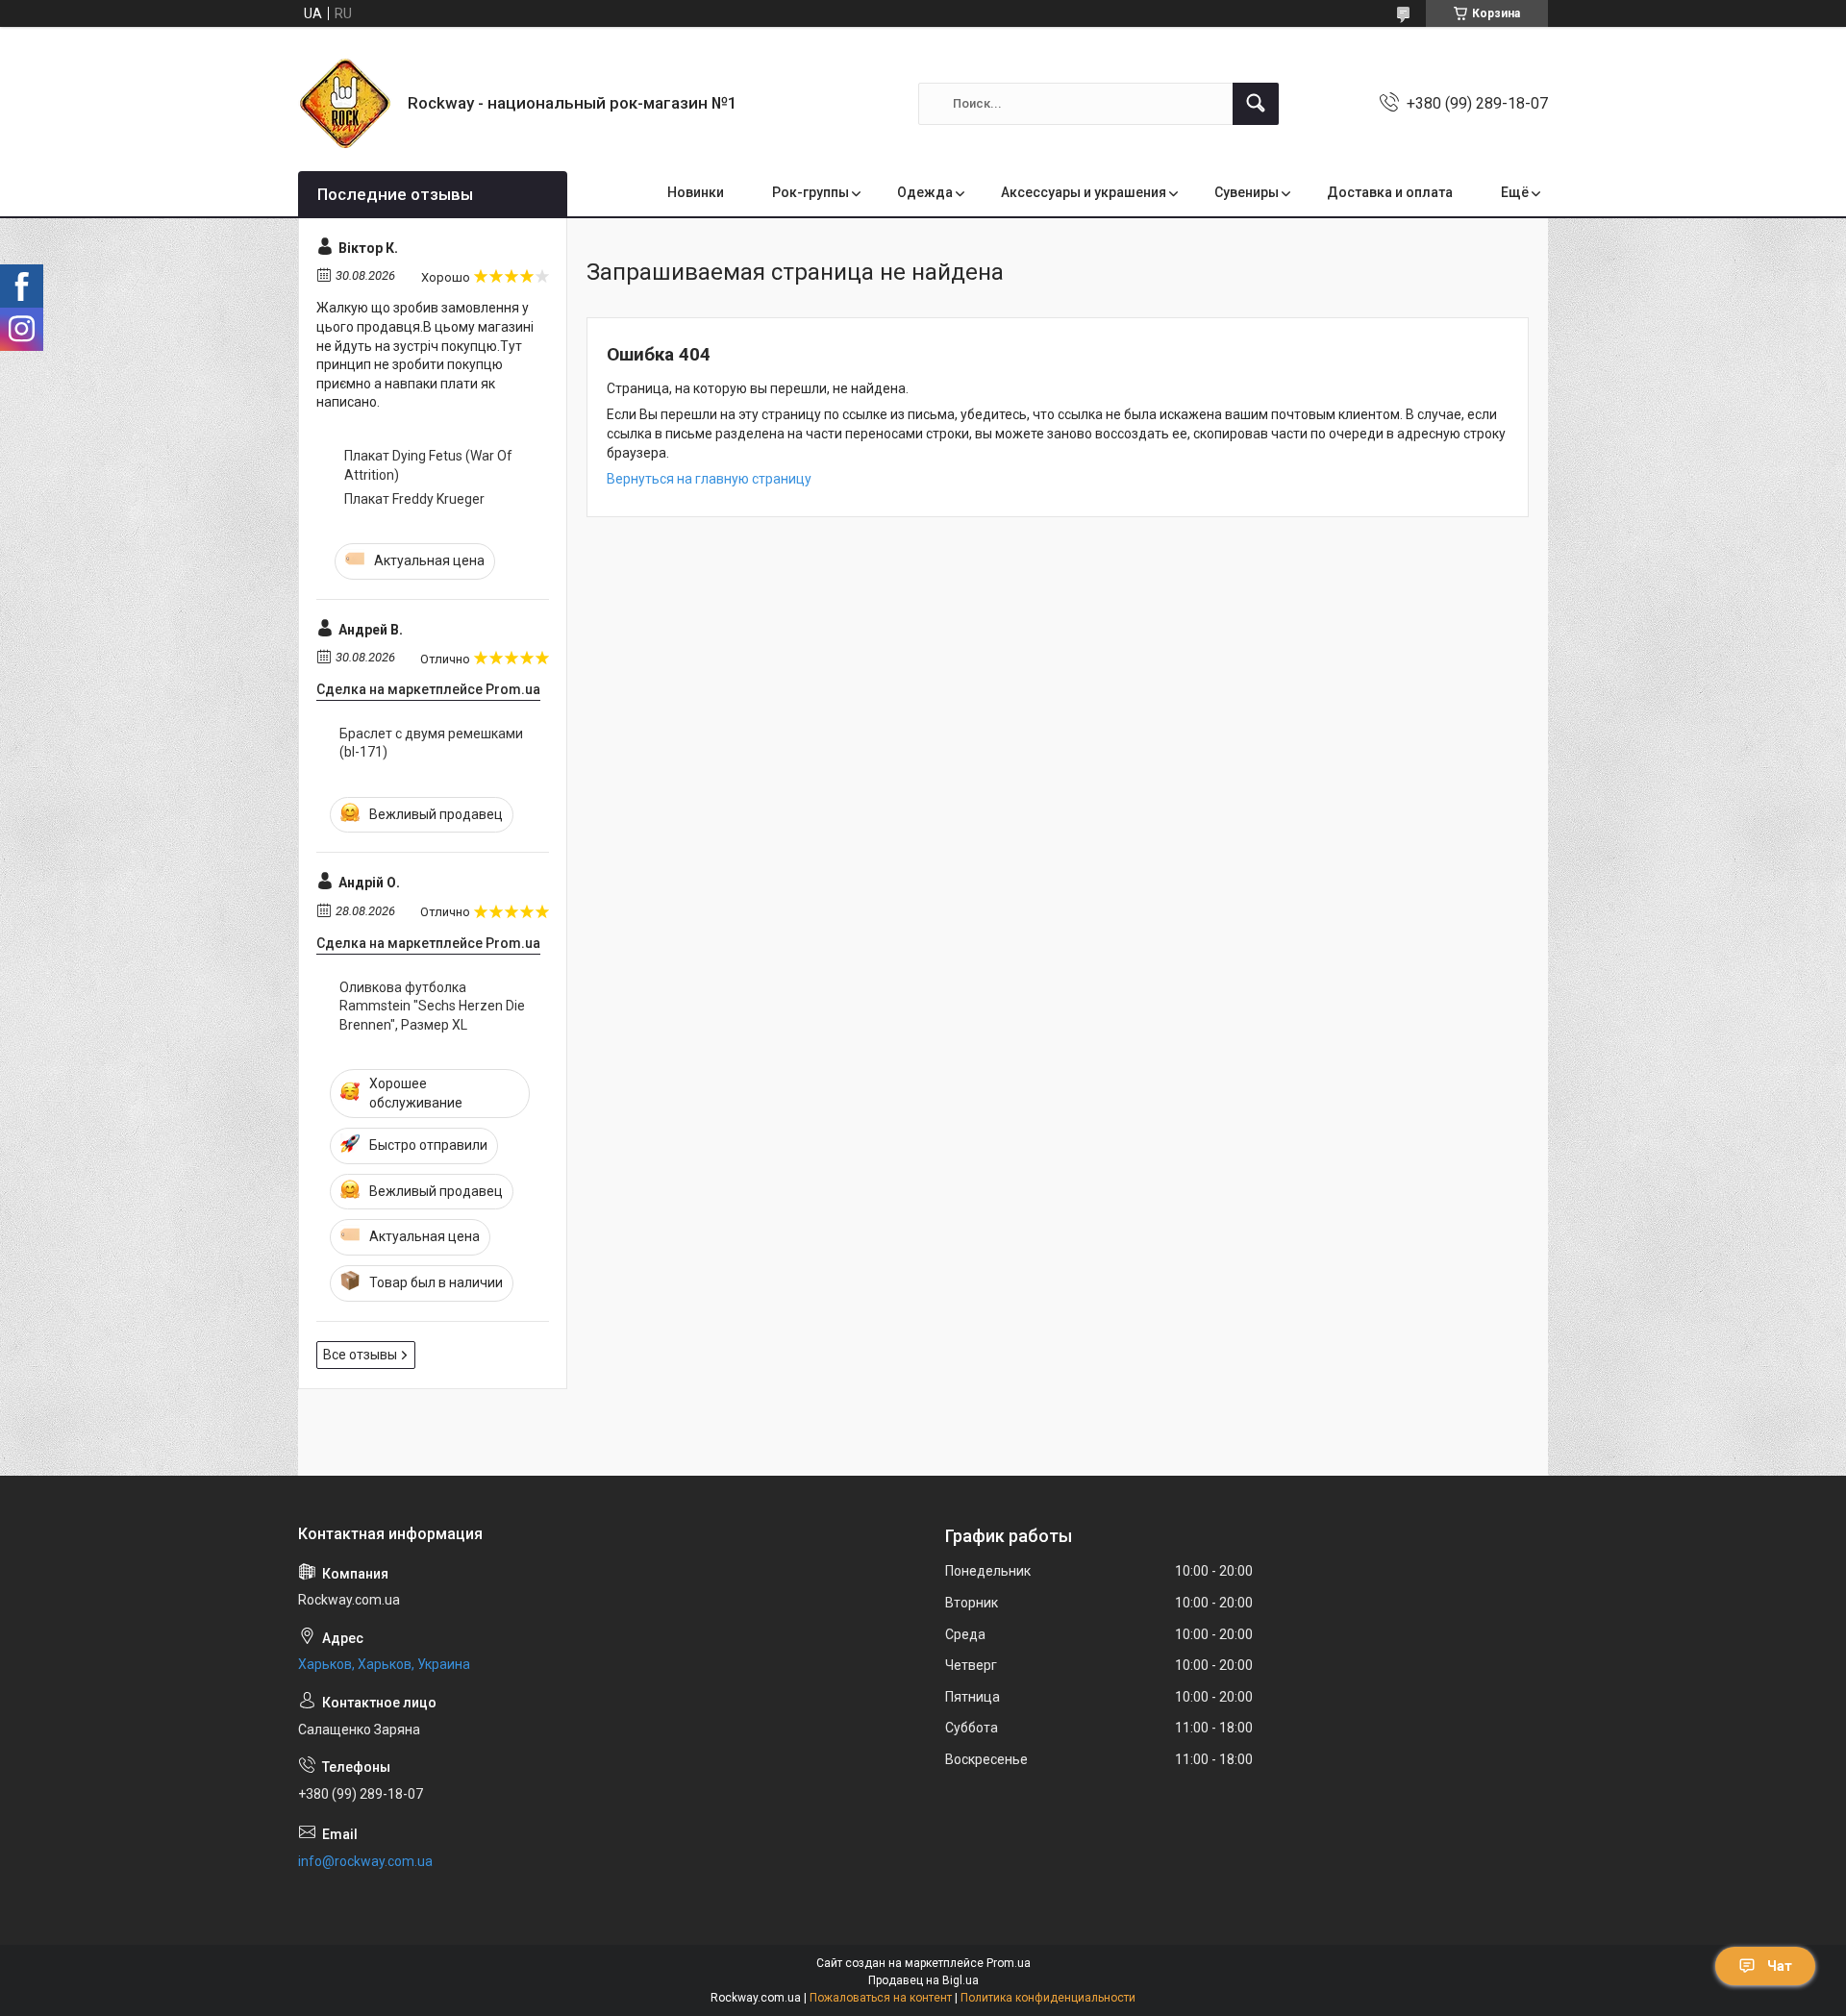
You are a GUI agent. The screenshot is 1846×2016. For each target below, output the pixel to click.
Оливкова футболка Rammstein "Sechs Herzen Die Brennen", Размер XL (432, 1006)
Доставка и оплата (1390, 192)
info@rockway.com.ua (365, 1861)
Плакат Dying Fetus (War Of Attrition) (428, 465)
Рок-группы (811, 192)
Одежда (925, 192)
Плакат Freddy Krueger (414, 499)
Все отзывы (360, 1355)
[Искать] (1256, 104)
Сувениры (1247, 192)
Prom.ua (1009, 1963)
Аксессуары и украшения (1084, 192)
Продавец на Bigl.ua (923, 1980)
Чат (1780, 1966)
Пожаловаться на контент (881, 1998)
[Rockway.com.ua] (346, 103)
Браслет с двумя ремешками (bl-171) (431, 743)
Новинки (696, 192)
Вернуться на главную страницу (709, 479)
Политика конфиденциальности (1048, 1998)
